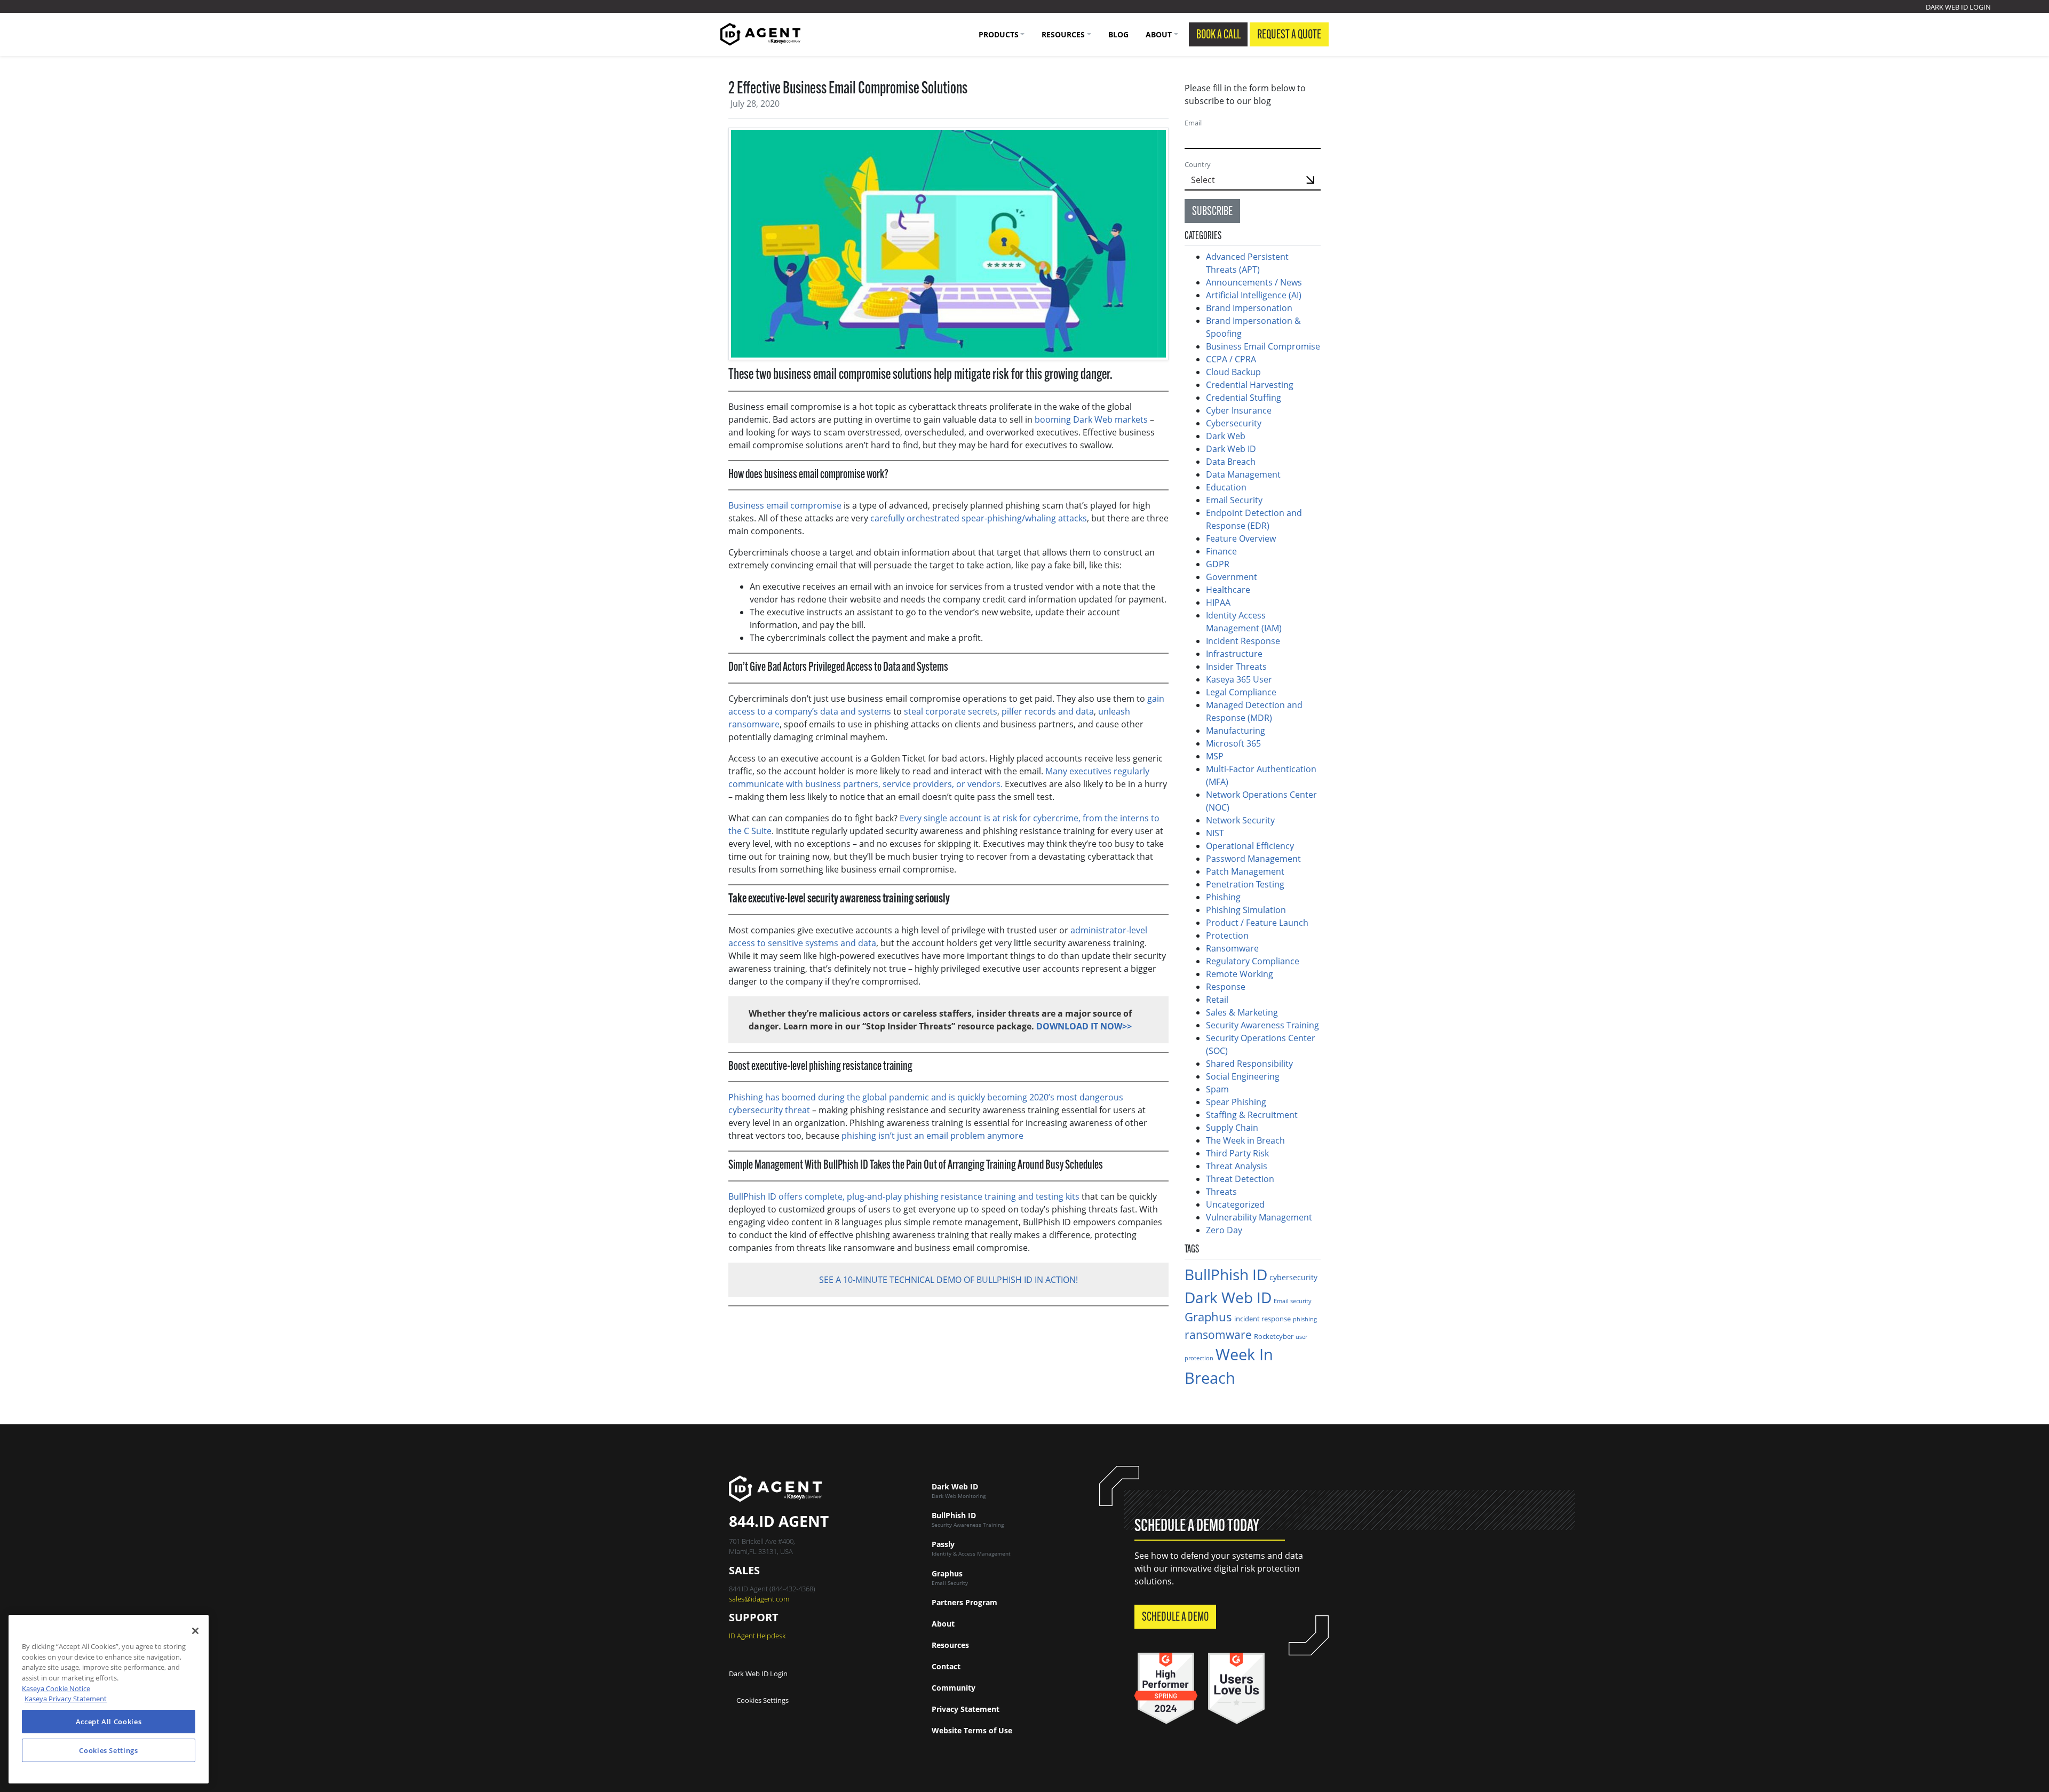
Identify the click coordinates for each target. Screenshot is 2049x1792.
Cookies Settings (763, 1700)
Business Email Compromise (1263, 346)
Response (1226, 987)
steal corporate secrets (951, 711)
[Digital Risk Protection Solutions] (760, 34)
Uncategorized (1235, 1204)
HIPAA (1218, 602)
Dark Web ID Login (1958, 7)
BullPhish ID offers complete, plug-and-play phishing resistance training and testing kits (904, 1196)
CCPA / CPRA (1231, 359)
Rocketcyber (1274, 1336)
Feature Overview (1241, 538)
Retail (1217, 1000)
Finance (1221, 551)
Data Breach (1231, 462)
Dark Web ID (1231, 449)
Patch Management (1245, 871)
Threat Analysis (1237, 1166)
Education (1226, 487)
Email (1193, 123)
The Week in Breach (1245, 1140)
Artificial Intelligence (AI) (1254, 295)
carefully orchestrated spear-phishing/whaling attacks (979, 518)
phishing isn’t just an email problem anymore (932, 1136)
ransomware (1218, 1334)
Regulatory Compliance (1253, 961)
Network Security (1240, 820)
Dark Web (1226, 436)
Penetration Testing (1245, 884)
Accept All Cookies (109, 1722)
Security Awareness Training (1262, 1025)
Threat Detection (1240, 1179)
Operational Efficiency (1250, 846)
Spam (1217, 1089)
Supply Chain (1232, 1128)
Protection (1227, 935)
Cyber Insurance (1239, 410)
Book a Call (1218, 35)
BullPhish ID (1226, 1274)
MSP (1215, 756)
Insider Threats (1236, 667)
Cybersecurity (1234, 423)
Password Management (1253, 859)
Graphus (1208, 1317)
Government (1232, 577)
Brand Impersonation (1249, 308)
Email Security (1234, 500)
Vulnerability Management (1259, 1217)
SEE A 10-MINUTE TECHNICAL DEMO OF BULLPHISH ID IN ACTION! (948, 1280)
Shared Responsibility (1249, 1064)
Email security (1293, 1301)
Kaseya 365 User (1239, 679)
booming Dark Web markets (1091, 419)
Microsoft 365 (1233, 743)
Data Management (1243, 474)
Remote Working (1240, 974)
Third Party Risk (1237, 1153)
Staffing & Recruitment (1252, 1115)
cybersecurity (1293, 1277)
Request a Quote (1289, 35)
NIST (1215, 833)
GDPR (1218, 564)
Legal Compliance (1241, 692)
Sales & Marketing (1242, 1012)
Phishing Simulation (1246, 910)
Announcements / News (1254, 282)
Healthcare (1228, 590)
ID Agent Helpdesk (757, 1636)
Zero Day (1224, 1230)
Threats (1221, 1192)
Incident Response (1243, 641)
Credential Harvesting (1251, 385)
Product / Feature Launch (1257, 923)
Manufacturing (1236, 731)
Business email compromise (785, 505)
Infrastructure (1234, 654)
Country (1198, 164)
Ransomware (1232, 948)
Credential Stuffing (1245, 398)
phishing (1305, 1319)
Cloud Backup (1233, 372)
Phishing (1223, 897)
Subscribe (1212, 212)
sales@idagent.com (759, 1599)
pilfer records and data (1048, 711)
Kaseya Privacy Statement (66, 1699)
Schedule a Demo (1175, 1617)
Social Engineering (1243, 1076)
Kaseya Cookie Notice (56, 1688)
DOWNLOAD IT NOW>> (1084, 1026)
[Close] (195, 1631)
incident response (1262, 1319)
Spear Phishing (1236, 1102)
